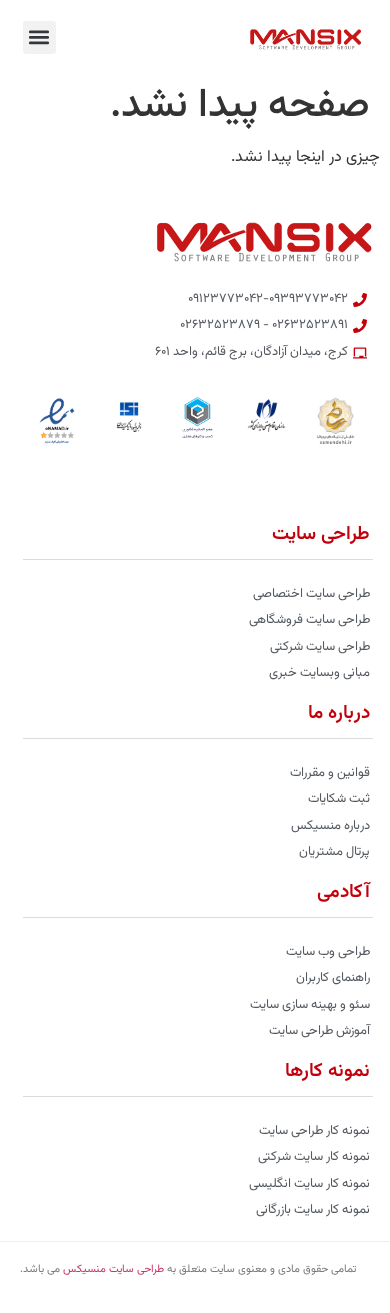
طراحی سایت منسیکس (113, 1269)
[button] (39, 37)
